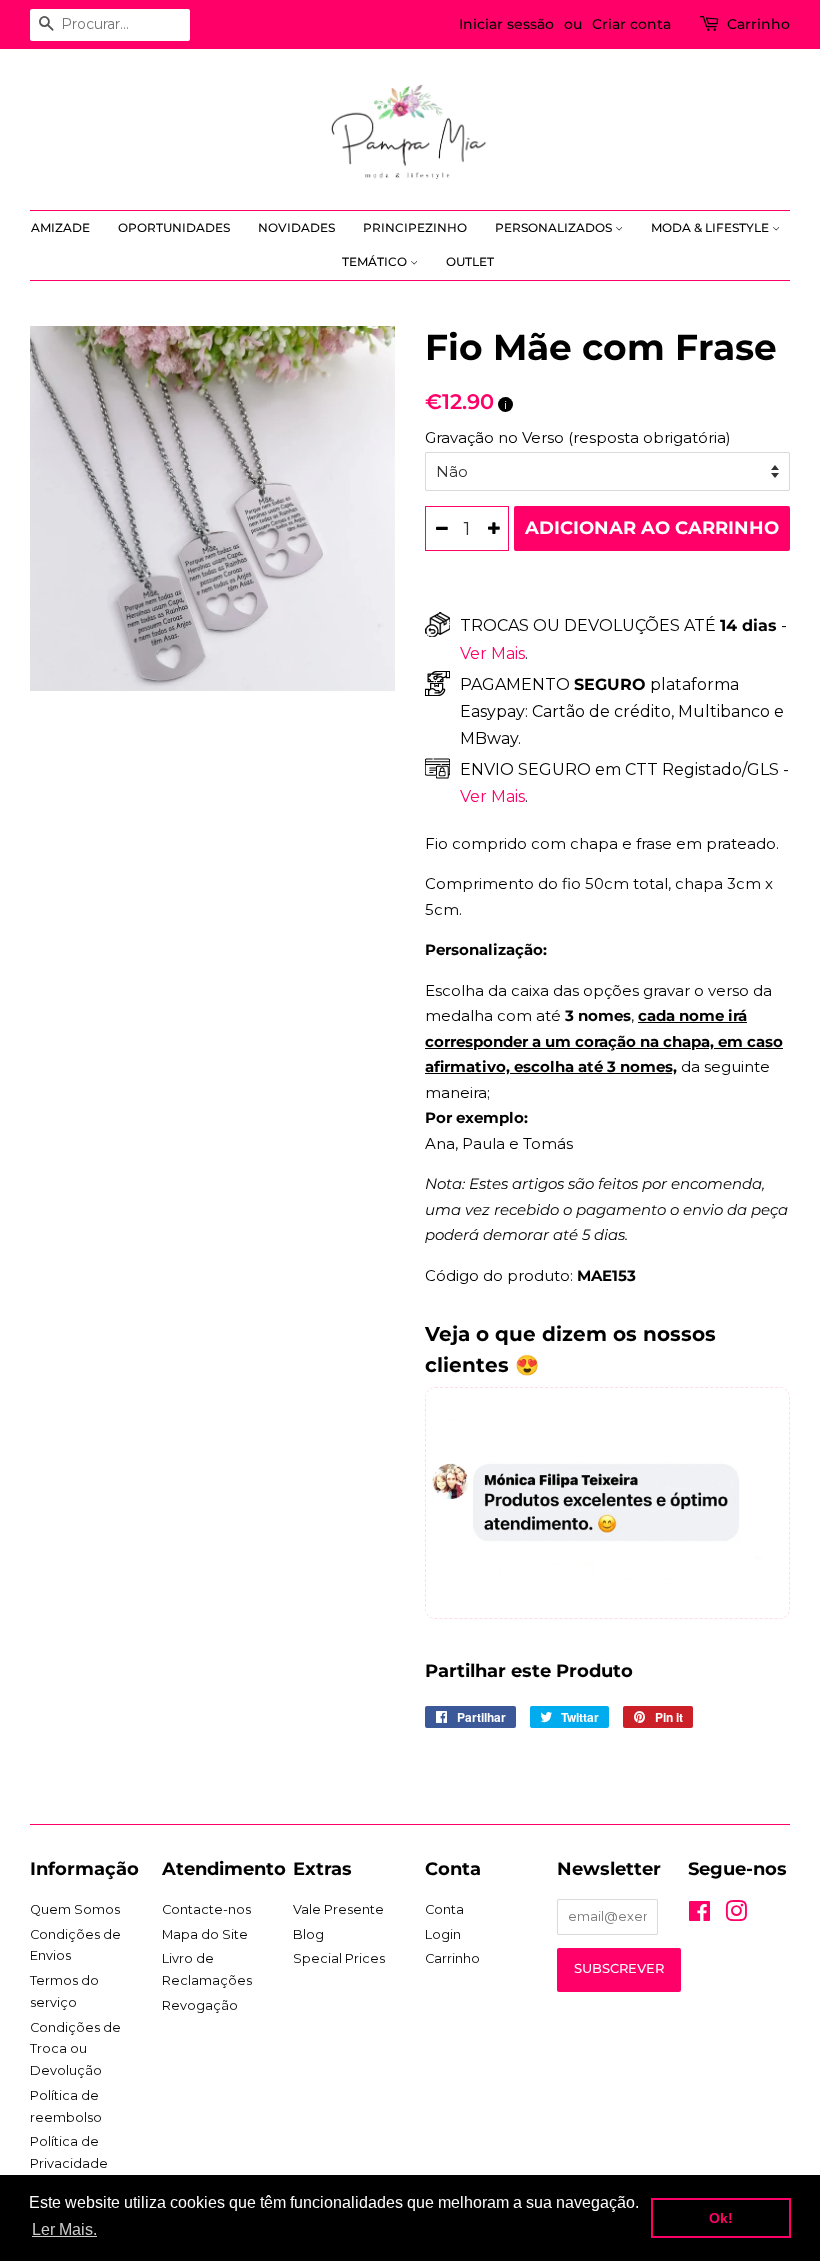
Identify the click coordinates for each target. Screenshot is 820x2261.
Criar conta (631, 24)
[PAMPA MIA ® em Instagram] (736, 1915)
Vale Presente (338, 1909)
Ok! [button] (721, 2218)
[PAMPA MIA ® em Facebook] (699, 1915)
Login (443, 1934)
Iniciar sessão (506, 24)
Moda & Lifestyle (711, 227)
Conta (444, 1909)
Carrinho (758, 24)
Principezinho (415, 227)
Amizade (60, 227)
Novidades (296, 227)
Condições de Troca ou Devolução (75, 2049)
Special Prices (339, 1958)
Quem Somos (75, 1909)
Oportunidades (174, 227)
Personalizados (555, 227)
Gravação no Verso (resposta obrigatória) (578, 437)
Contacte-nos (206, 1909)
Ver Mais (492, 653)
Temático (376, 261)
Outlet (470, 261)
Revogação (200, 2005)
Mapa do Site (205, 1934)
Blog (308, 1934)
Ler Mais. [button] (64, 2229)
